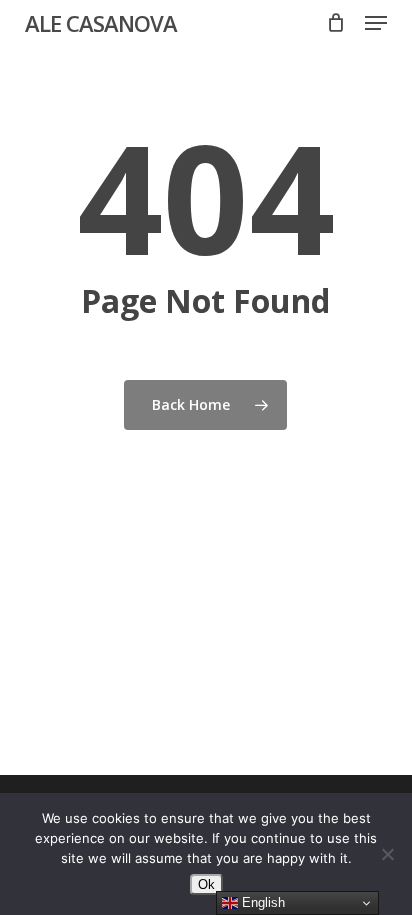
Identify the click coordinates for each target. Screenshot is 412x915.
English (261, 902)
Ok (206, 884)
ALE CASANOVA (101, 23)
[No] (387, 854)
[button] (376, 23)
